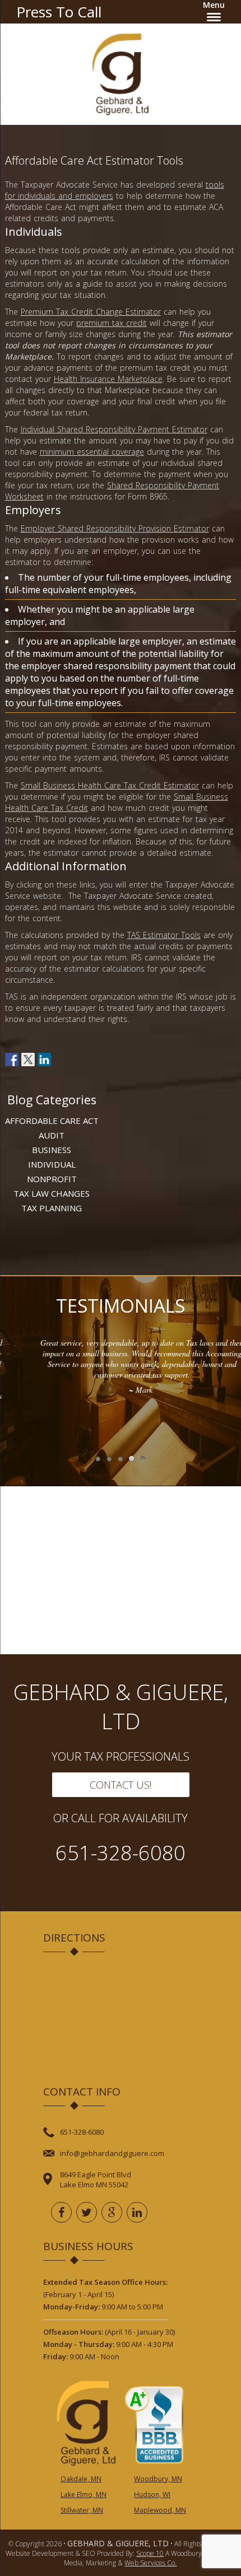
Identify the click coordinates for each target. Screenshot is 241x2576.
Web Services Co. (150, 2563)
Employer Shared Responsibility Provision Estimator (115, 528)
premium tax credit (112, 323)
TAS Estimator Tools (164, 935)
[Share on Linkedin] (44, 1060)
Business (52, 1150)
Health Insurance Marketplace (108, 379)
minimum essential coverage (92, 452)
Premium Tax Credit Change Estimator (91, 312)
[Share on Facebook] (12, 1060)
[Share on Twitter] (28, 1060)
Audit (52, 1135)
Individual (52, 1164)
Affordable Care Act (52, 1121)
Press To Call (59, 12)
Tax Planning (52, 1208)
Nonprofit (52, 1179)
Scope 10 (150, 2553)
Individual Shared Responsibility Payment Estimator (114, 429)
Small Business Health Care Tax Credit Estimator (110, 785)
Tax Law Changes (52, 1193)
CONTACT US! (121, 1785)
